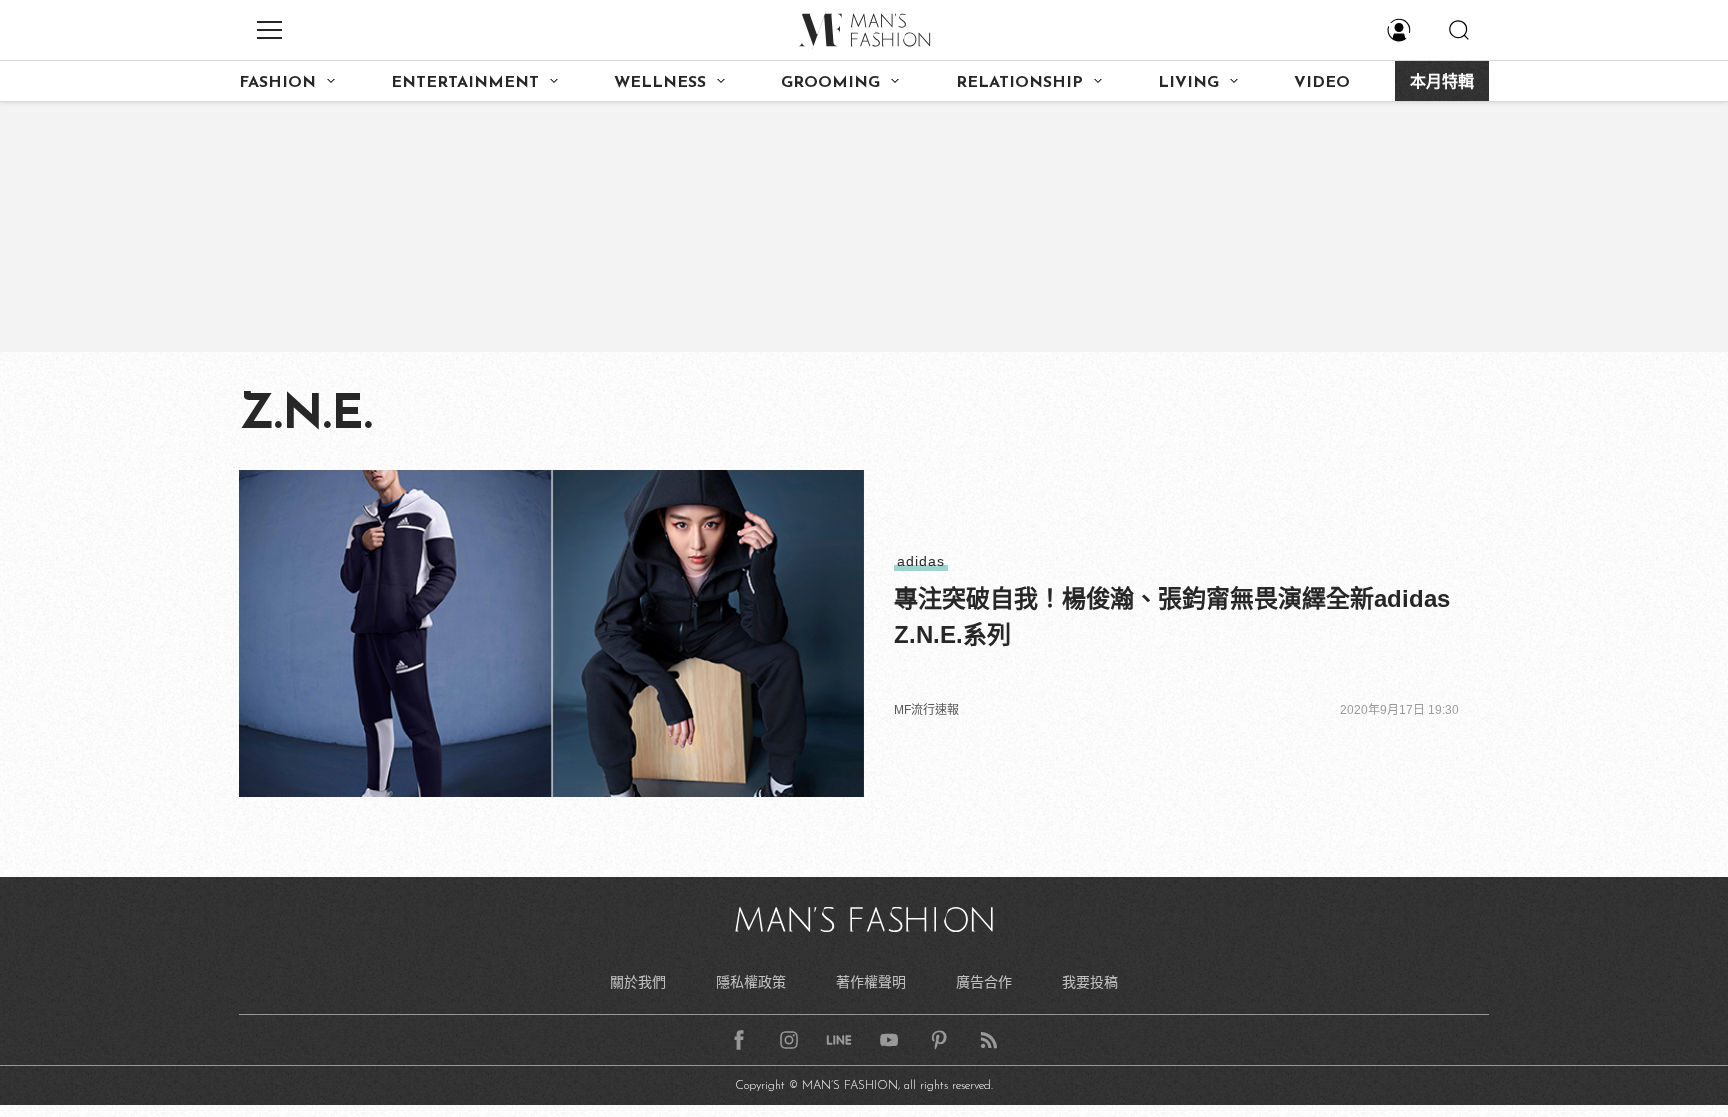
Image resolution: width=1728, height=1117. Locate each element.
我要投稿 (1090, 982)
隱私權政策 (751, 982)
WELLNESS (660, 83)
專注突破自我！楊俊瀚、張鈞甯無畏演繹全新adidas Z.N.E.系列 (1172, 616)
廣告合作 (984, 982)
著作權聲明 (871, 982)
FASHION (277, 83)
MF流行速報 (926, 710)
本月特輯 (1442, 83)
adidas (921, 561)
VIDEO (1322, 83)
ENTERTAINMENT (465, 83)
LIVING (1188, 83)
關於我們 (638, 982)
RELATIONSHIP (1019, 83)
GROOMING (830, 83)
